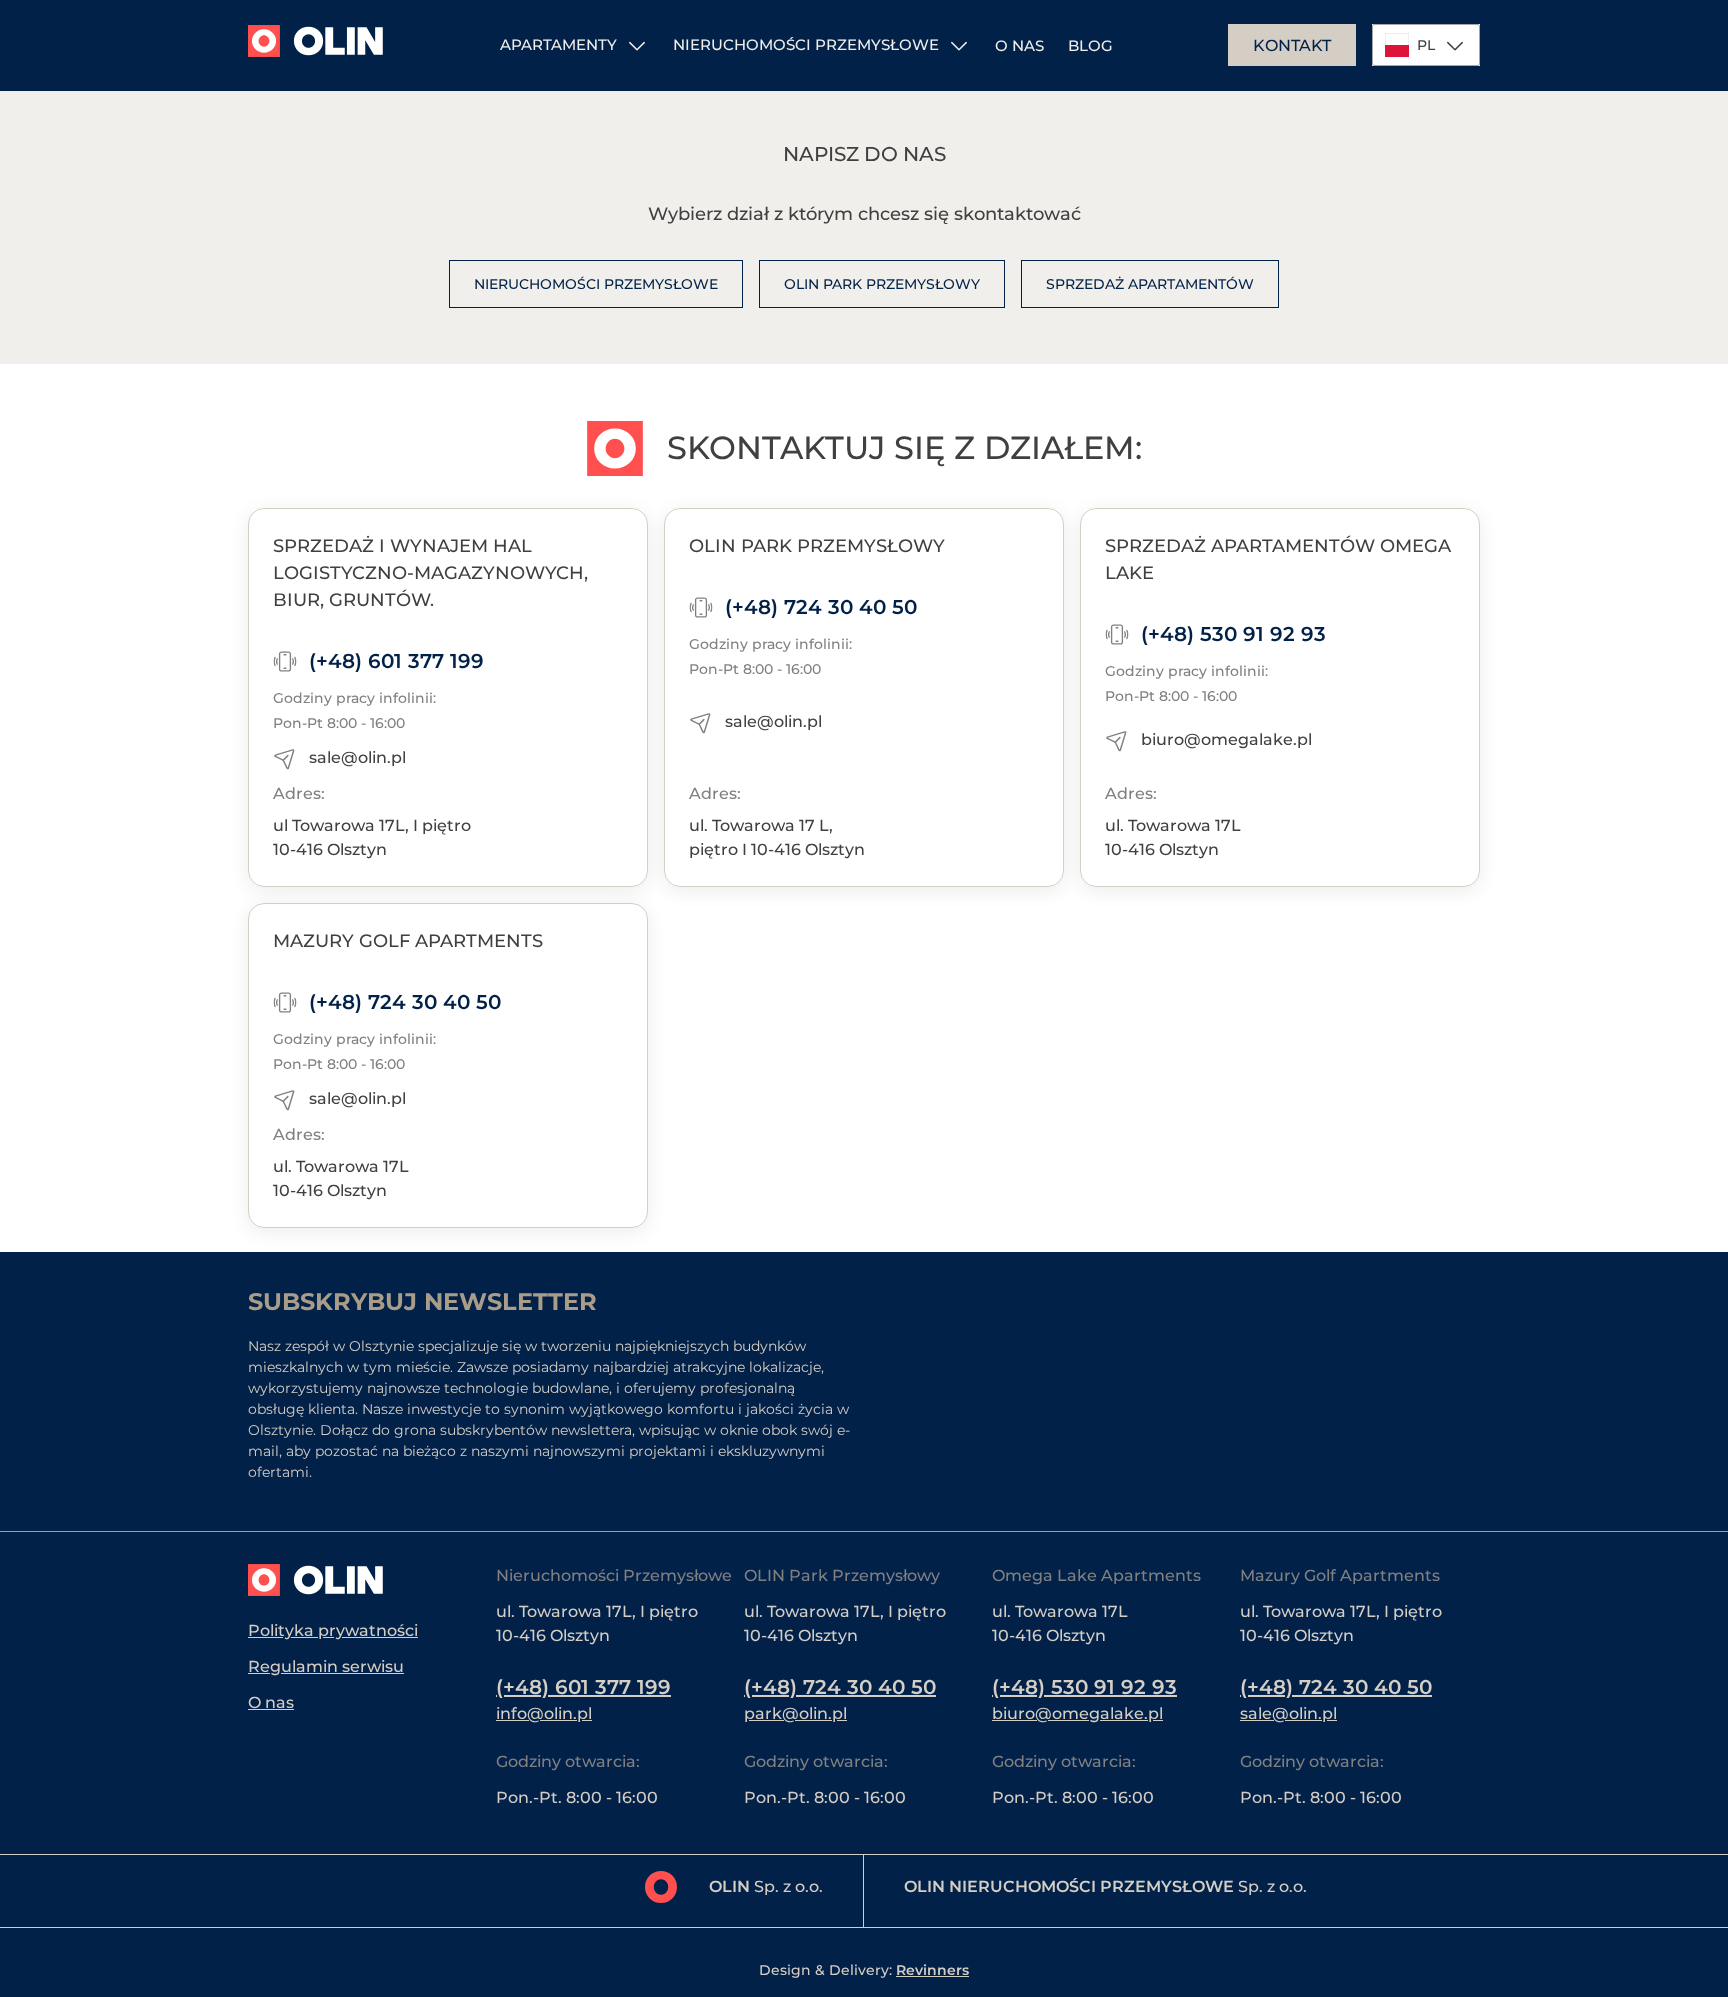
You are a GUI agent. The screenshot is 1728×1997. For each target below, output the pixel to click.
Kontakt (1292, 45)
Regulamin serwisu (326, 1666)
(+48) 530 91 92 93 (1233, 634)
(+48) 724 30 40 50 (821, 607)
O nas (1019, 45)
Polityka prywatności (333, 1630)
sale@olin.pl (357, 757)
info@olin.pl (544, 1713)
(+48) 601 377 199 (396, 661)
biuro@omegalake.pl (1226, 739)
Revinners (932, 1970)
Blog (1090, 45)
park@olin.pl (795, 1713)
